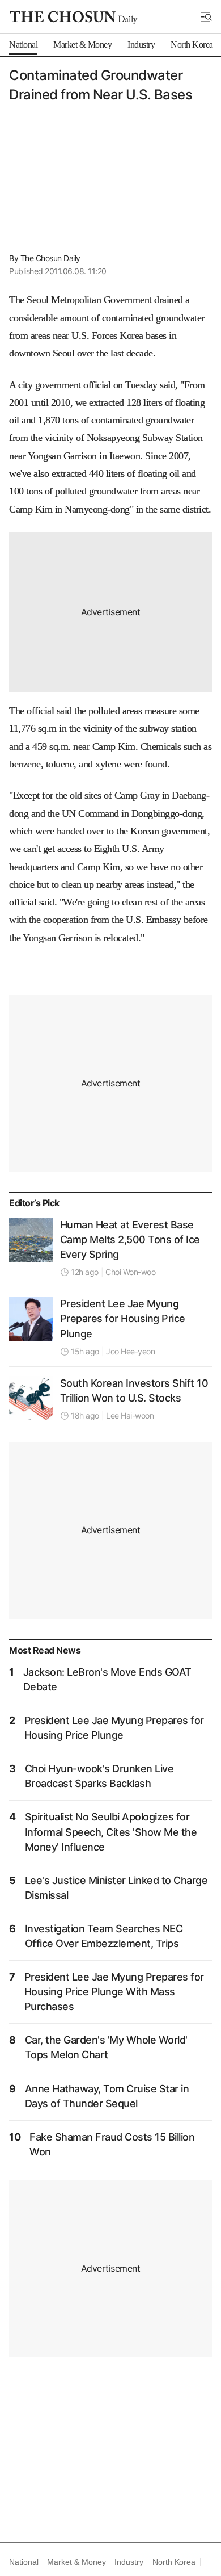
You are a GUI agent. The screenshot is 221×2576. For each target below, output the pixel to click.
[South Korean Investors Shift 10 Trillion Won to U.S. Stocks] (31, 1398)
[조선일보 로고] (73, 18)
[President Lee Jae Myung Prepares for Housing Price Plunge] (31, 1319)
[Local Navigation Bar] (206, 17)
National (24, 2562)
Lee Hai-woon (130, 1415)
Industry (129, 2562)
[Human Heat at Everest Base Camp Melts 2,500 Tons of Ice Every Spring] (31, 1240)
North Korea (174, 2562)
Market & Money (76, 2562)
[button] (206, 17)
